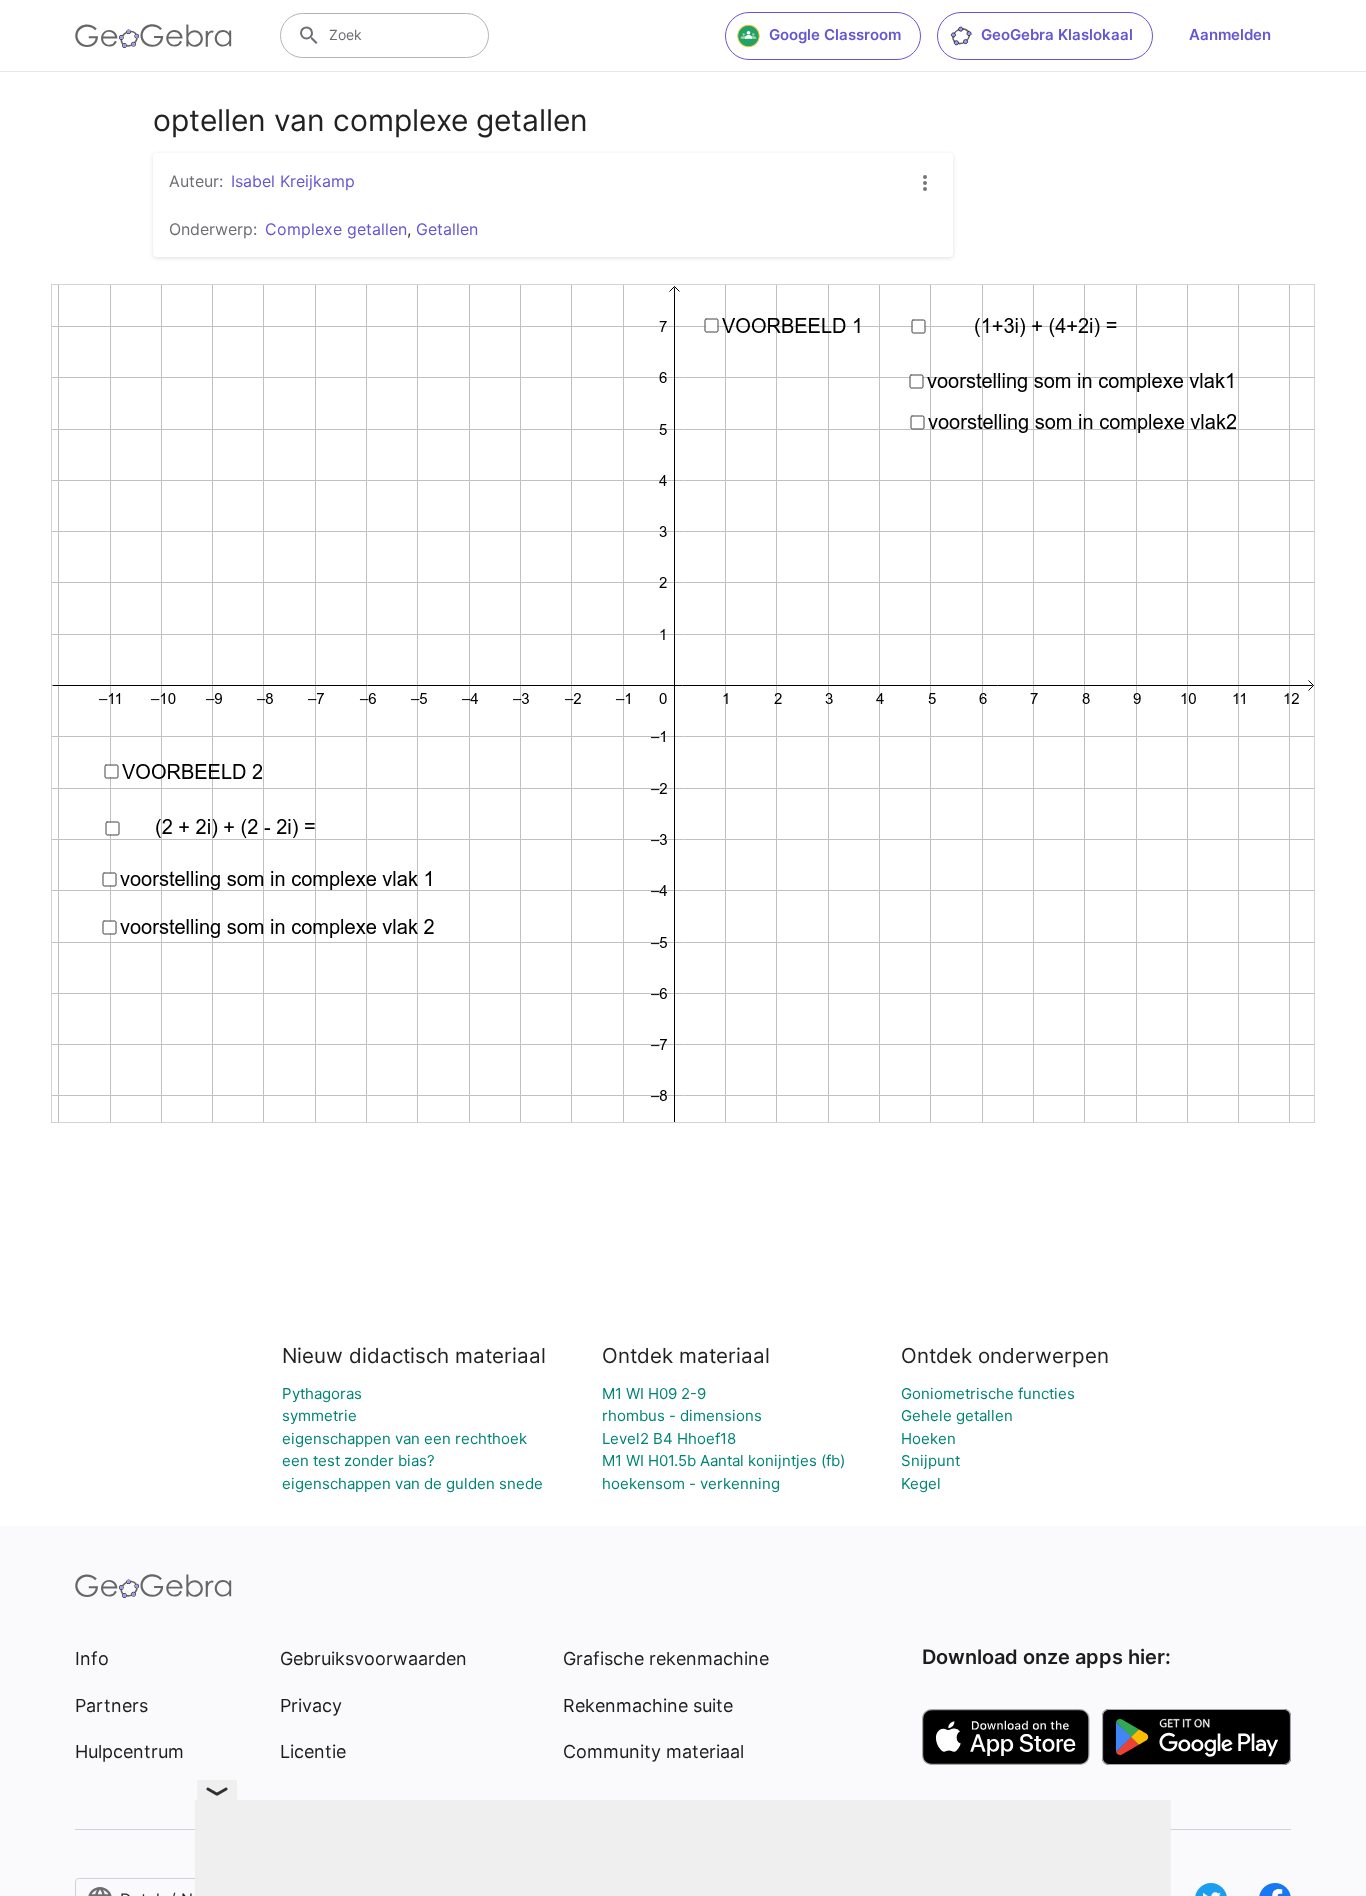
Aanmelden (1230, 34)
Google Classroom (835, 34)
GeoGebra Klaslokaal (1057, 34)
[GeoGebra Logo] (153, 36)
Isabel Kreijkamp (293, 181)
